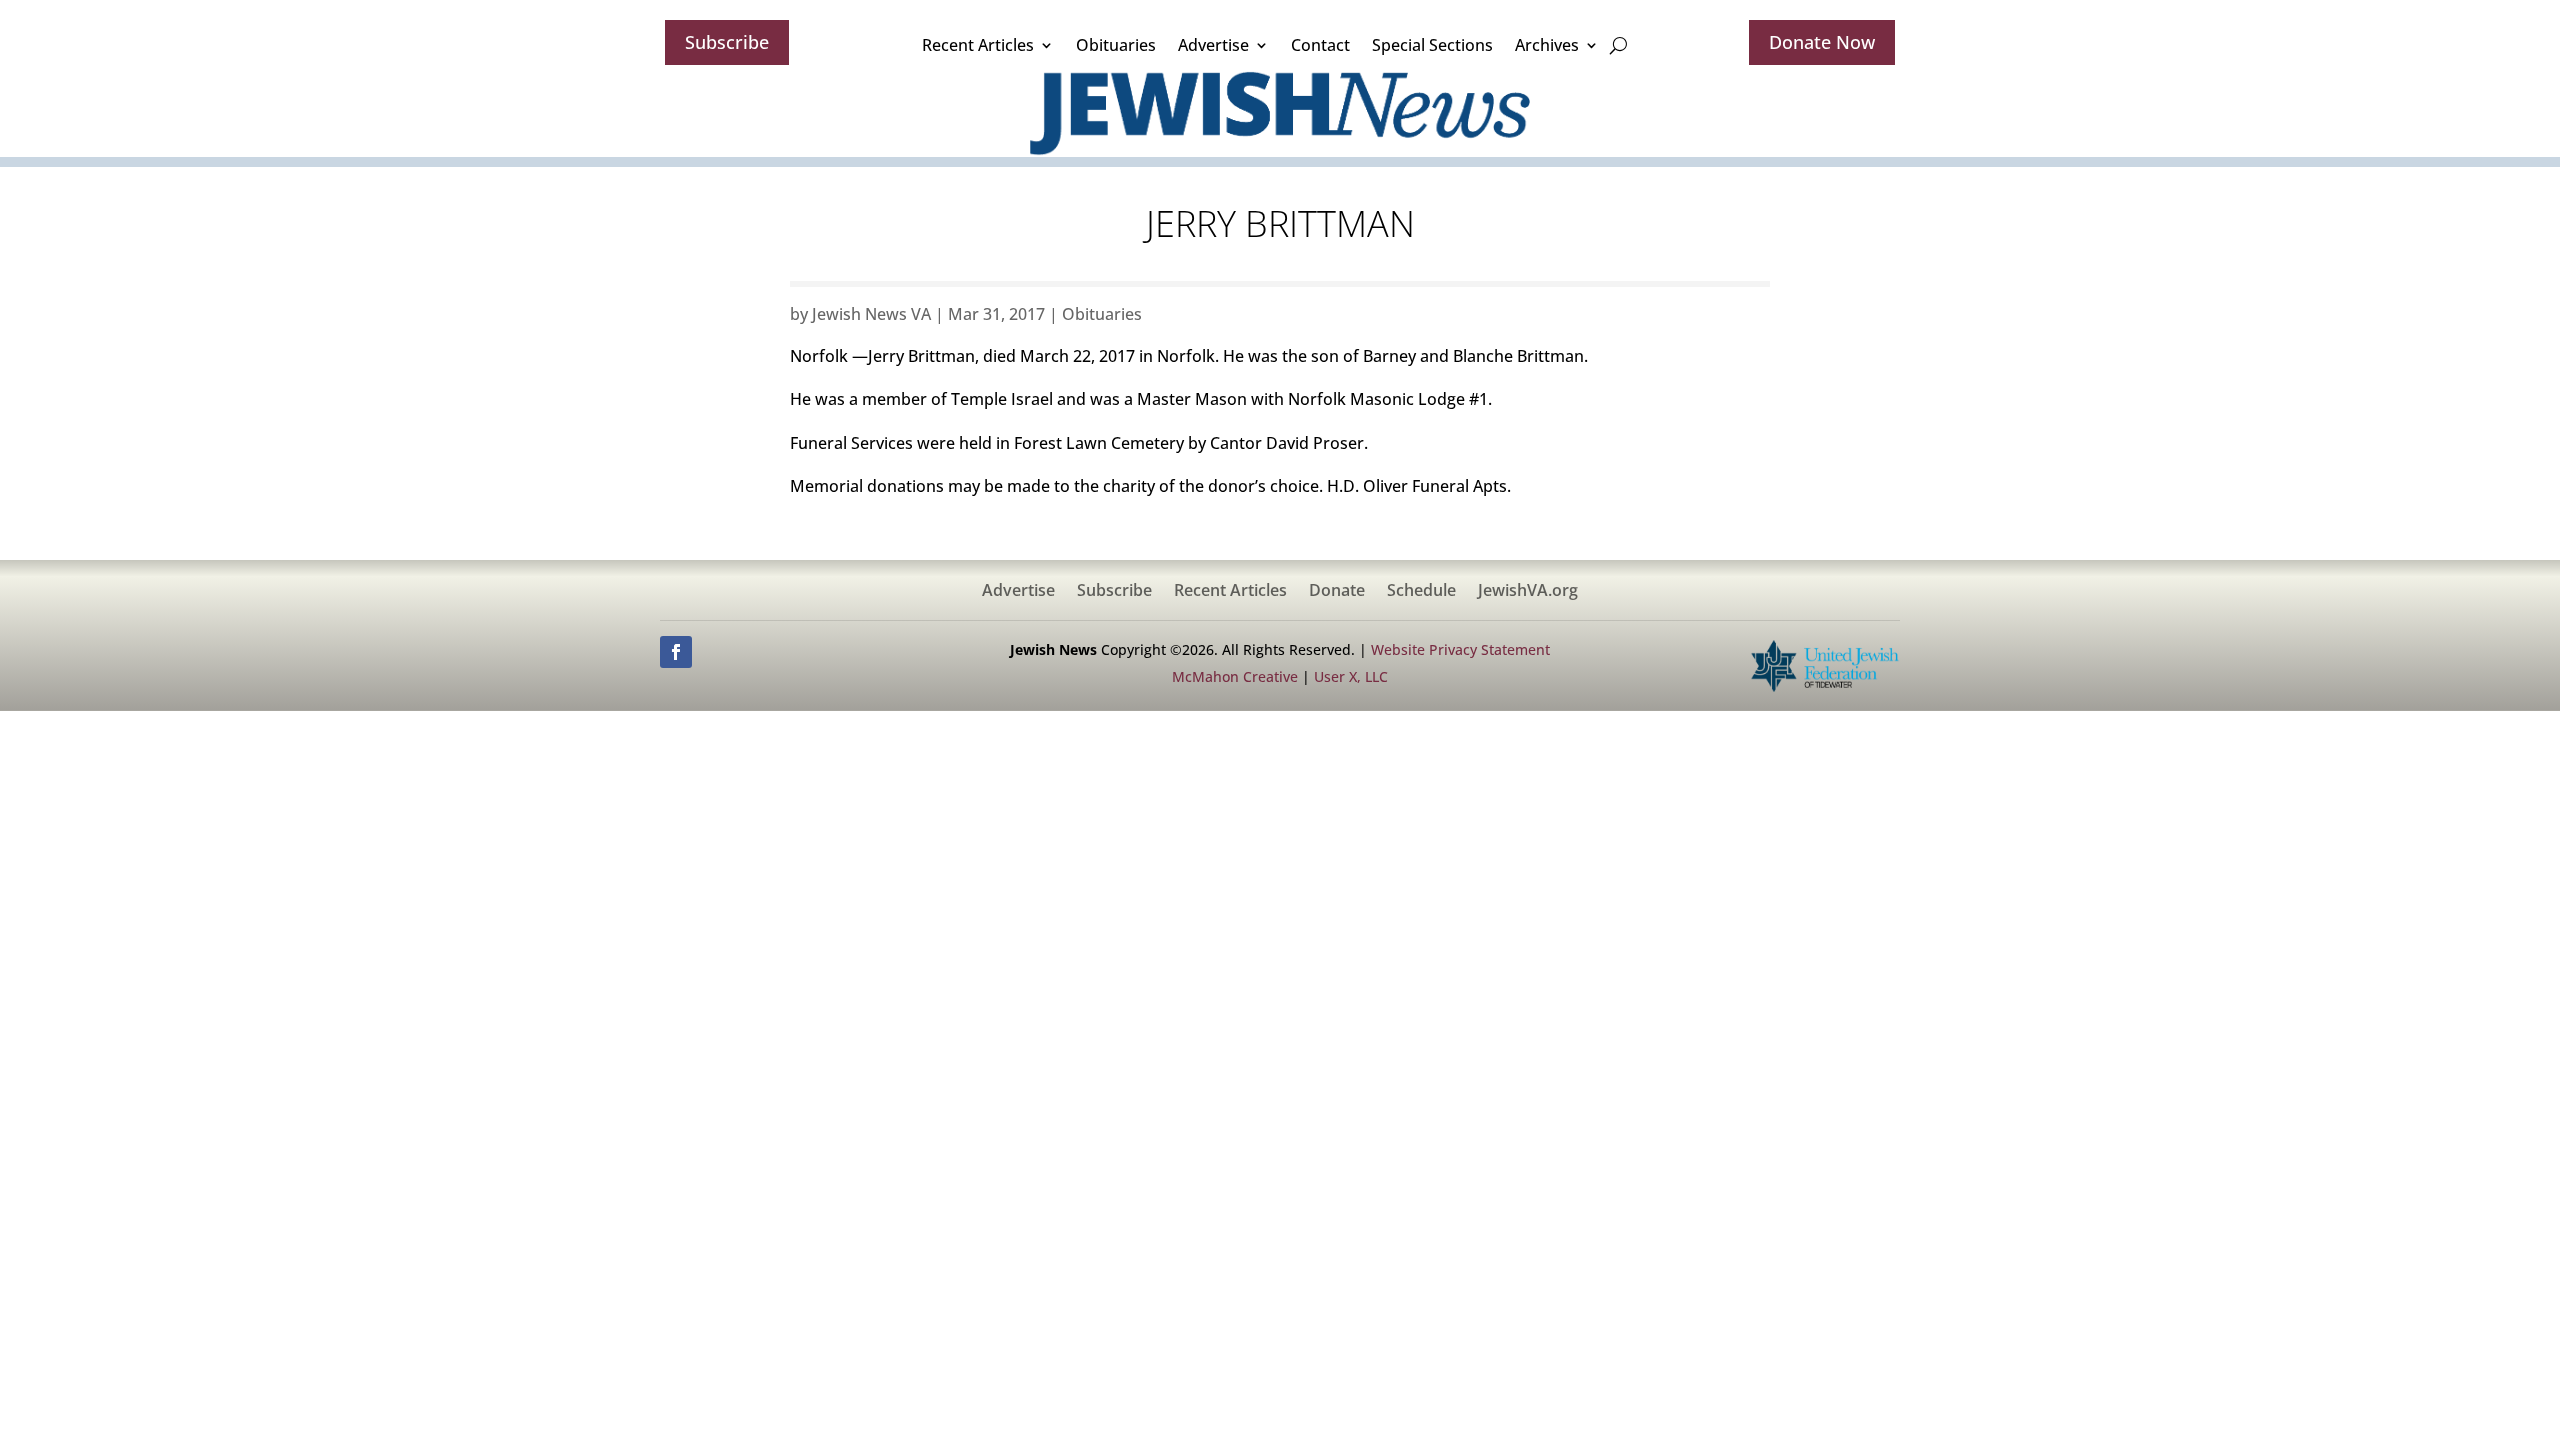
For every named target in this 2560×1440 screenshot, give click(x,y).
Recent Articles (978, 45)
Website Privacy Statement (1460, 649)
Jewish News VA (871, 314)
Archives (1547, 45)
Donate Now (1822, 42)
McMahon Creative (1235, 676)
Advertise (1213, 45)
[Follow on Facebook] (676, 652)
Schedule (1421, 592)
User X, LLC (1351, 676)
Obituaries (1116, 45)
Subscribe (727, 42)
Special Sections (1432, 45)
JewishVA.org (1528, 592)
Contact (1320, 45)
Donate (1337, 592)
